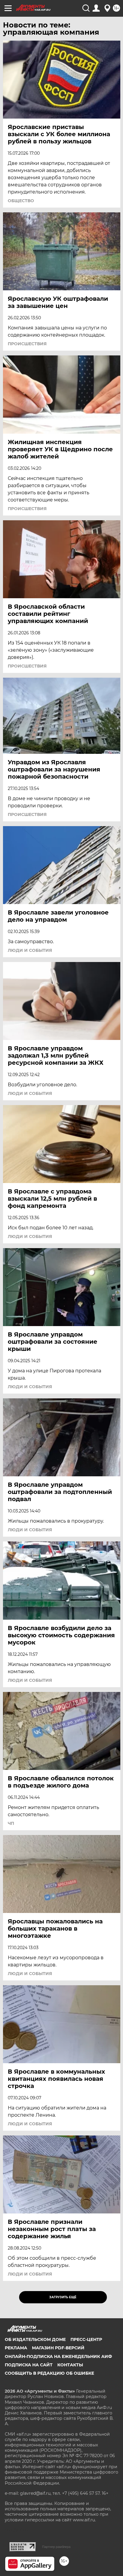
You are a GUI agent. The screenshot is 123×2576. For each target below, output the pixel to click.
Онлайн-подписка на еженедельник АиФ (58, 2356)
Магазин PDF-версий (58, 2348)
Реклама (16, 2348)
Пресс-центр (86, 2339)
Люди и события (30, 950)
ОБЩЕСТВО (21, 201)
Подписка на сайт (29, 2365)
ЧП (11, 1823)
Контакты (70, 2365)
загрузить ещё (63, 2297)
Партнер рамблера (56, 2547)
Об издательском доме (35, 2339)
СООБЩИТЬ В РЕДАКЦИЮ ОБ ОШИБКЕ (49, 2373)
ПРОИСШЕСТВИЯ (27, 344)
